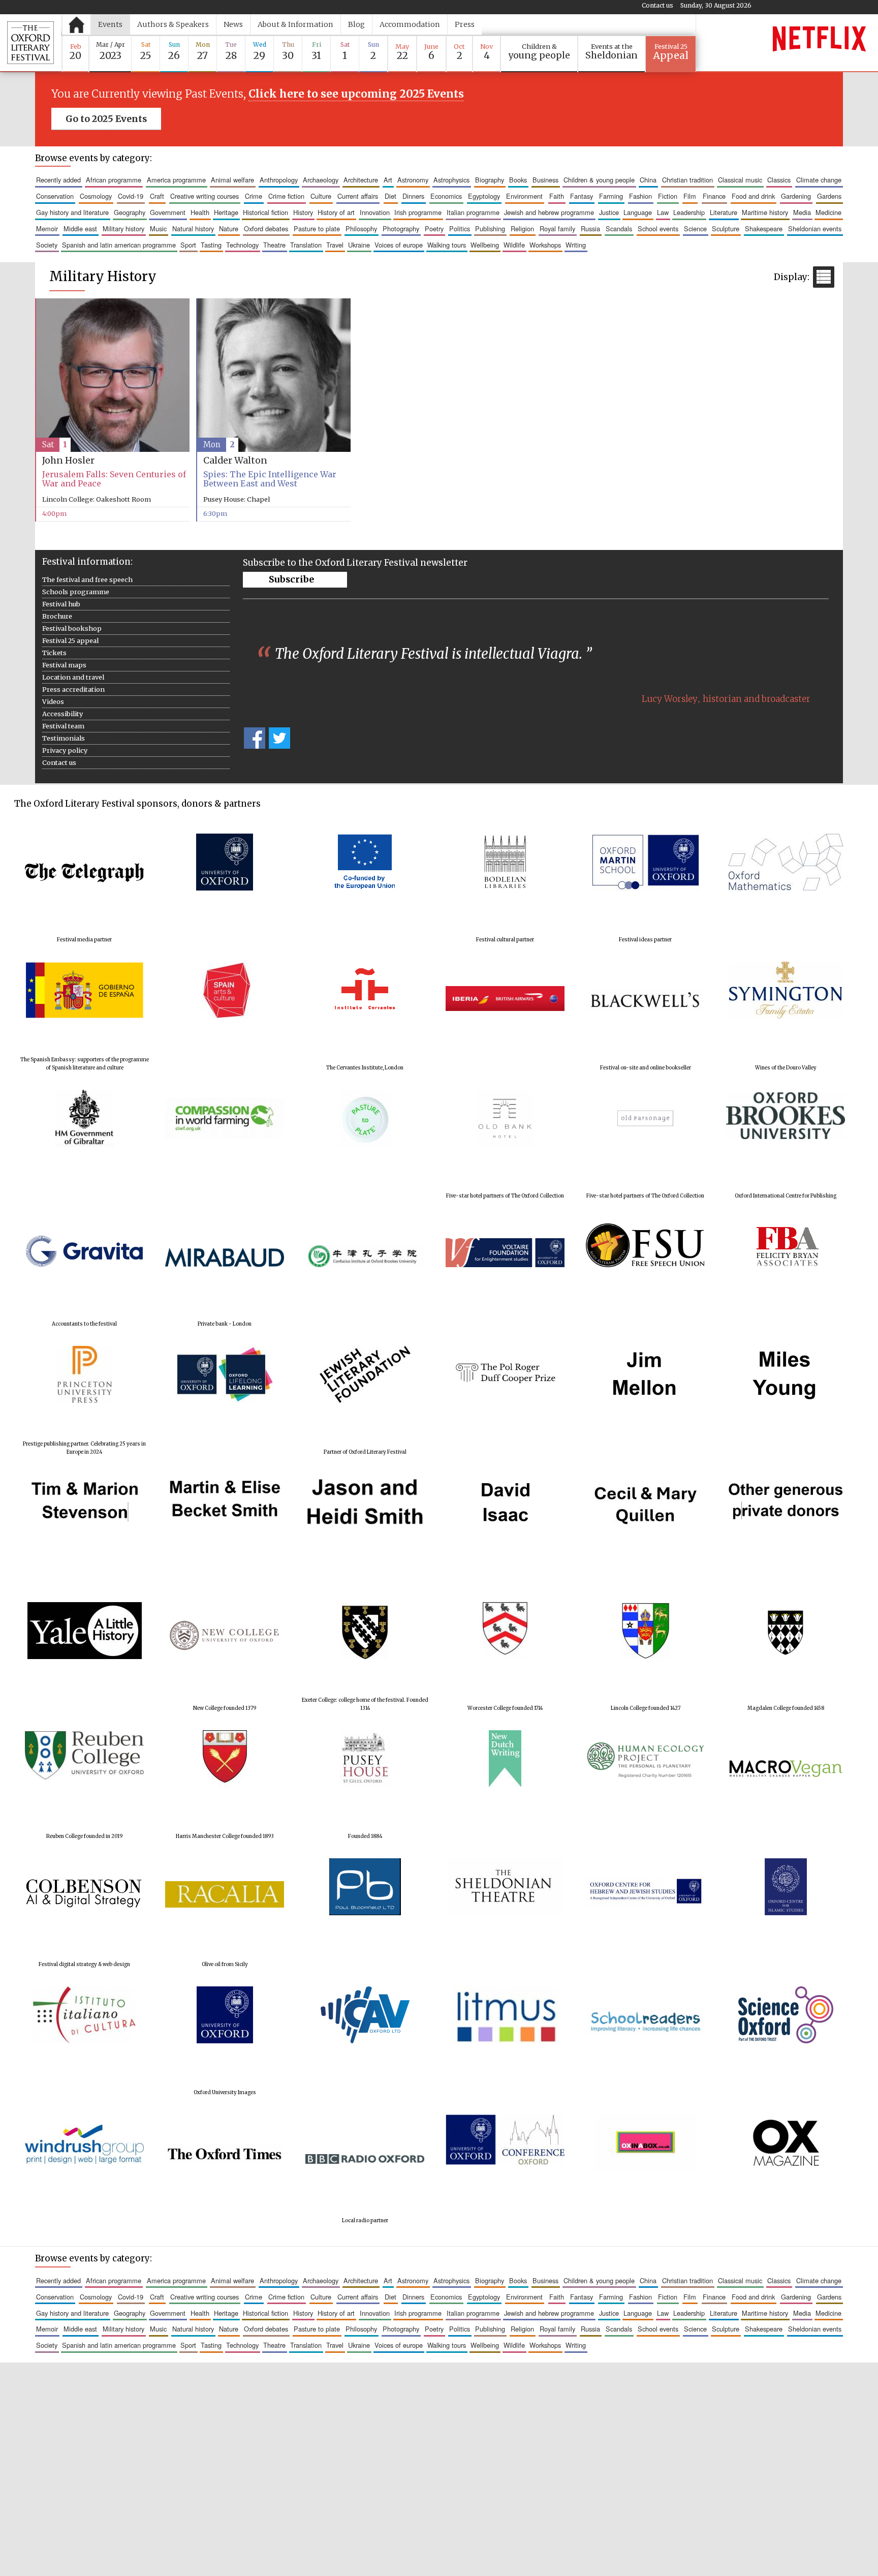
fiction (668, 196)
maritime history (765, 212)
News (233, 24)
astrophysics (451, 180)
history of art (336, 212)
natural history (193, 228)
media (802, 212)
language (638, 212)
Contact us (657, 5)
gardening (796, 196)
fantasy (582, 196)
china (648, 180)
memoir (47, 228)
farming (611, 196)
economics (446, 196)
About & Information (295, 24)
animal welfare (232, 180)
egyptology (484, 196)
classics (779, 180)
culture (321, 196)
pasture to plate (317, 228)
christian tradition (687, 180)
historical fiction (265, 212)
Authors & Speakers (173, 24)
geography (130, 212)
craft (157, 196)
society (47, 245)
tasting (211, 245)
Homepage (76, 25)
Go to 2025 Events (106, 119)
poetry (434, 228)
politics (460, 228)
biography (490, 180)
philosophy (361, 228)
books (518, 180)
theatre (274, 245)
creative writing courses (205, 196)
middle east (80, 228)
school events (658, 228)
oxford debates (266, 228)
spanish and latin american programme (119, 245)
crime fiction (286, 196)
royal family (557, 228)
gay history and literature (72, 212)
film (690, 196)
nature (229, 228)
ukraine (359, 245)
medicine (828, 212)
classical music (740, 180)
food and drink (753, 196)
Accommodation (410, 24)
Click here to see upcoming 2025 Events (356, 94)
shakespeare (764, 228)
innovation (375, 212)
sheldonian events (815, 228)
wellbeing (485, 245)
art (388, 180)
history (303, 212)
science (695, 228)
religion (522, 228)
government (168, 212)
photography (401, 228)
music (158, 228)
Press (465, 24)
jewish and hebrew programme (549, 212)
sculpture (726, 228)
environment (524, 196)
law (663, 212)
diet (390, 196)
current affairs (358, 196)
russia (590, 228)
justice (609, 212)
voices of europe (399, 245)
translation (306, 245)
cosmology (96, 196)
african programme (114, 180)
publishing (490, 228)
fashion (640, 196)
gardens (829, 196)
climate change (819, 180)
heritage (226, 212)
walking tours (447, 245)
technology (242, 245)
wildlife (514, 245)
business (545, 180)
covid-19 (131, 196)
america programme (176, 180)
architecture (361, 180)
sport (188, 245)
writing (576, 245)
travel (335, 245)
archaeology (321, 180)
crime (254, 196)
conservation (55, 196)
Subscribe (291, 579)
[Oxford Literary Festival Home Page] (30, 43)
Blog (356, 24)
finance (714, 196)
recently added (58, 180)
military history (123, 228)
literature (724, 212)
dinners (413, 196)
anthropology (279, 180)
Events (110, 24)
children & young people (599, 180)
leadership (689, 212)
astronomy (413, 180)
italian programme (473, 212)
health (200, 212)
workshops (545, 245)
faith (557, 196)
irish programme (418, 212)
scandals (619, 228)
